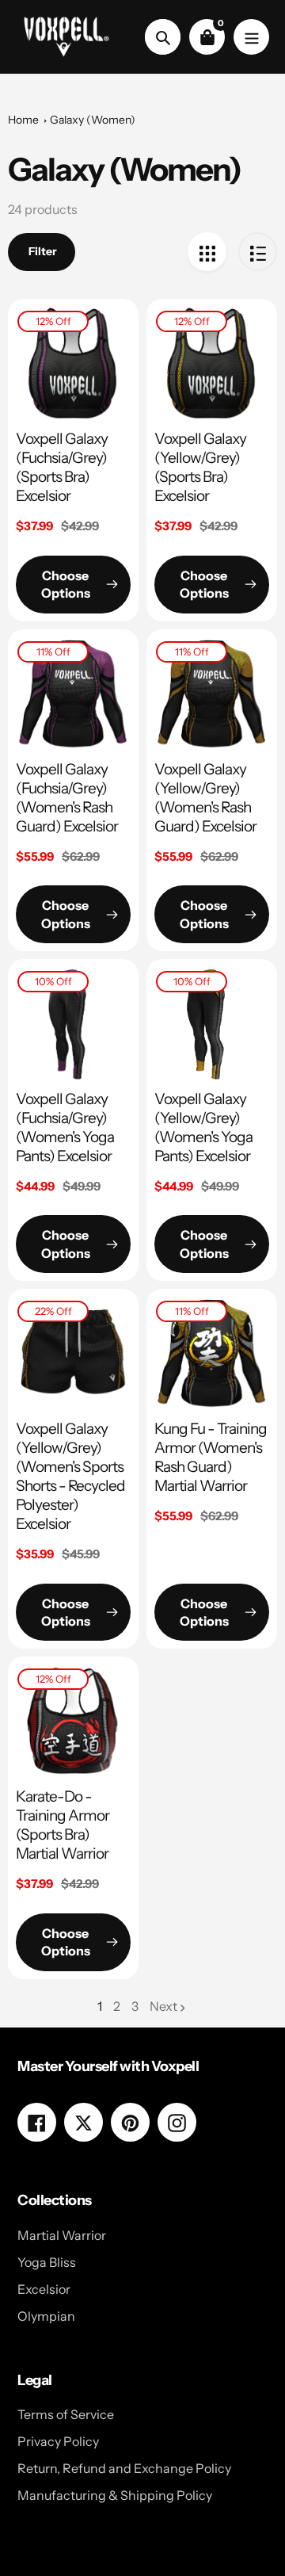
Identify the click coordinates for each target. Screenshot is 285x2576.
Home (23, 120)
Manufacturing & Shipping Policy (115, 2495)
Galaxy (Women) (93, 120)
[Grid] (207, 252)
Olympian (46, 2316)
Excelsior (44, 2289)
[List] (258, 252)
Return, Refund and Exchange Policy (124, 2468)
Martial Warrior (62, 2235)
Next (163, 2006)
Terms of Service (66, 2414)
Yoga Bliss (47, 2262)
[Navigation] (251, 37)
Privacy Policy (58, 2441)
